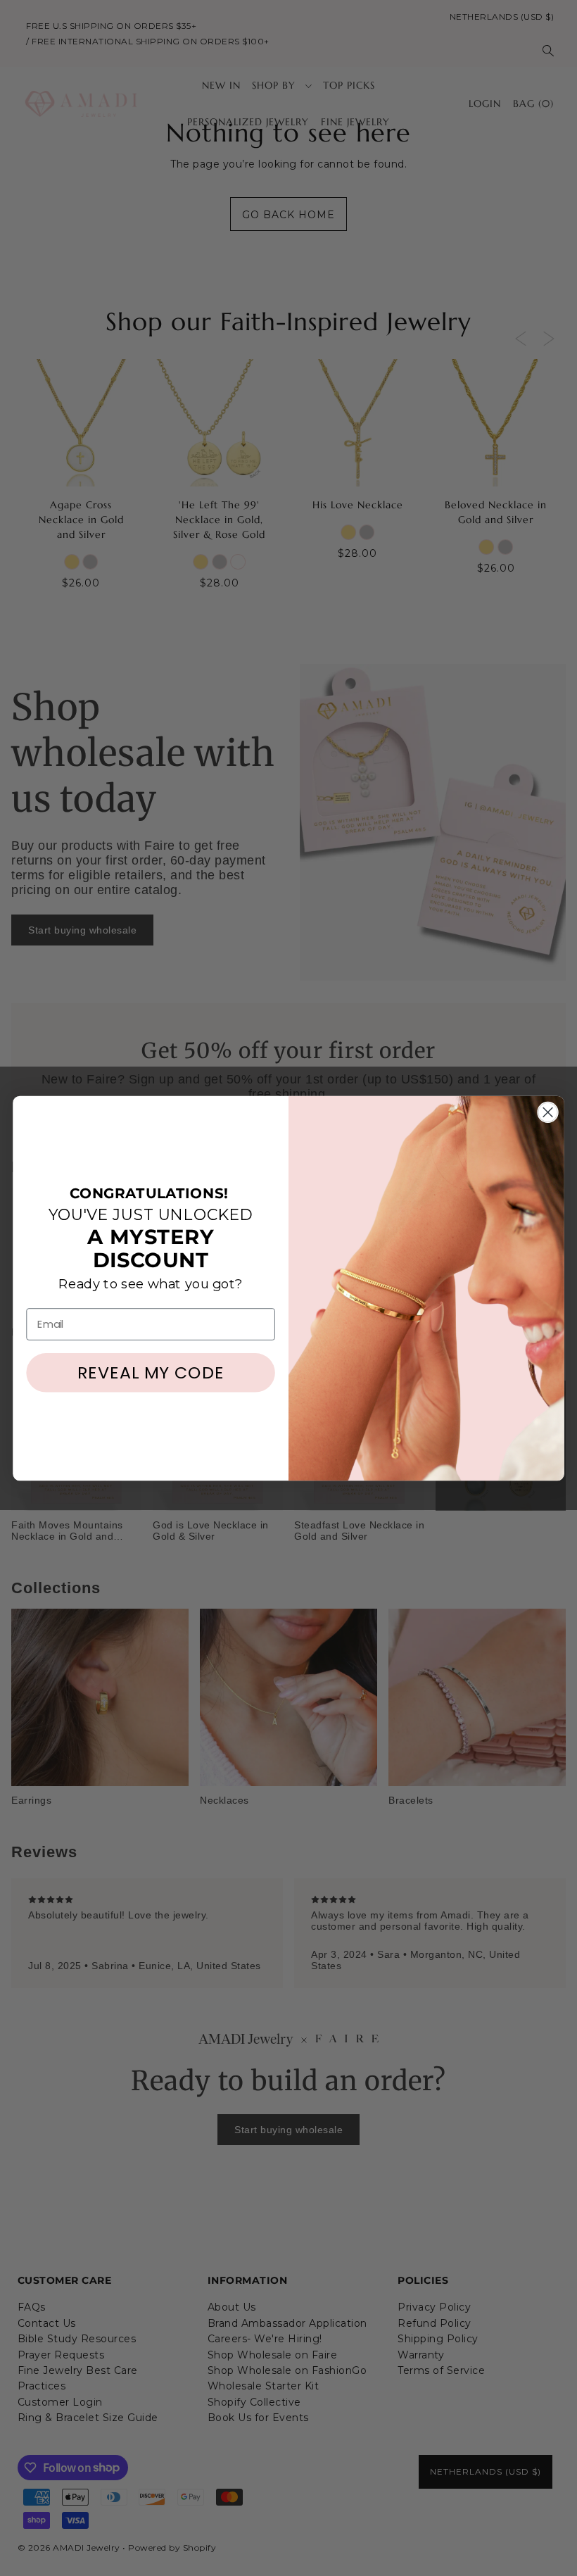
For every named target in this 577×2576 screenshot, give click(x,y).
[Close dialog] (548, 1112)
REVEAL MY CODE (151, 1372)
